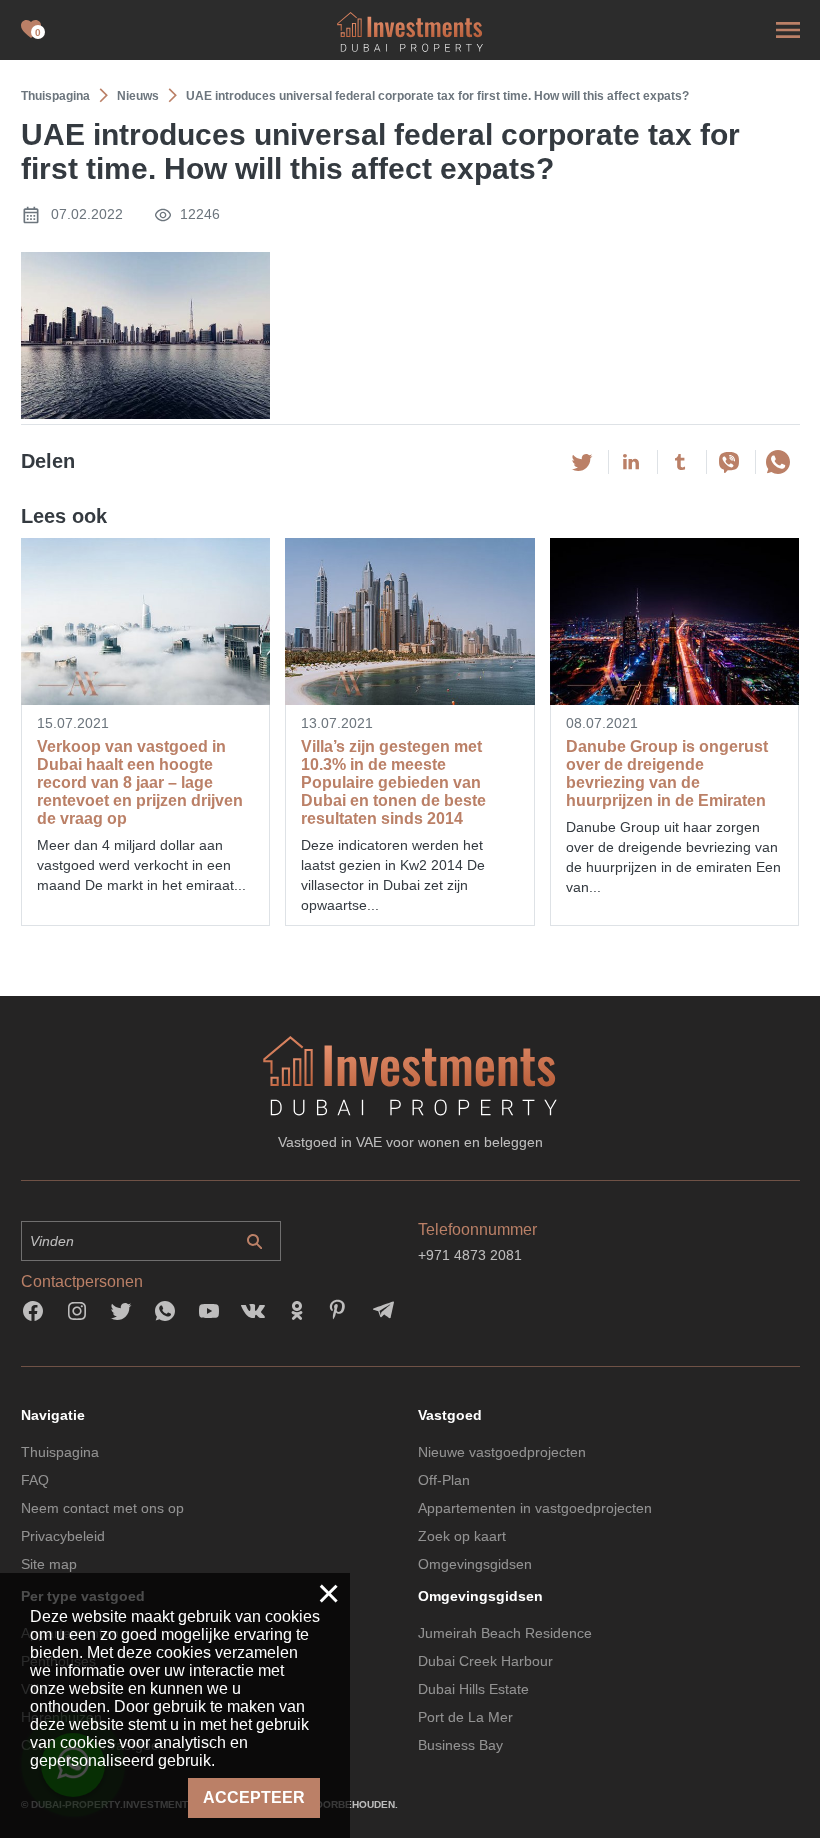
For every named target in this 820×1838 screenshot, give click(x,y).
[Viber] (729, 462)
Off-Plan (444, 1480)
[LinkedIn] (631, 462)
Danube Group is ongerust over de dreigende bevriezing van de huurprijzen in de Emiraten (667, 773)
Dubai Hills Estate (473, 1689)
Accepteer (254, 1797)
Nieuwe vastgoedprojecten (502, 1452)
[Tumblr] (680, 462)
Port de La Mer (465, 1717)
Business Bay (460, 1745)
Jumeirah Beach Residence (505, 1633)
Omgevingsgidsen (475, 1564)
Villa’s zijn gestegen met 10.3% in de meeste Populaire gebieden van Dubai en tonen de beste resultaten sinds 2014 (393, 782)
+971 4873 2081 (470, 1255)
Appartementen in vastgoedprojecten (535, 1508)
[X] (582, 462)
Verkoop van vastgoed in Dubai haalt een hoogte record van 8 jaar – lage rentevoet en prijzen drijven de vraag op (140, 782)
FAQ (35, 1480)
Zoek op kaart (462, 1536)
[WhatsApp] (778, 462)
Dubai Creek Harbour (485, 1661)
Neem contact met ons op (102, 1508)
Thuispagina (60, 1452)
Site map (49, 1564)
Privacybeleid (63, 1536)
